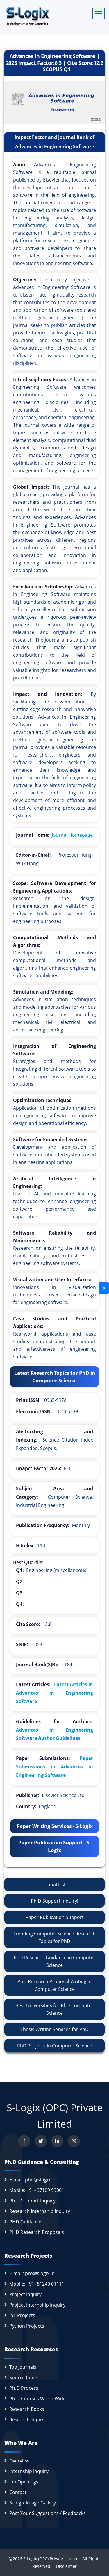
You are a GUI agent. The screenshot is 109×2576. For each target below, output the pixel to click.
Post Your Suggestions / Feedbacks (48, 2513)
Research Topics (27, 2420)
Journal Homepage (72, 835)
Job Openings (24, 2482)
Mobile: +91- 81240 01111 (37, 2284)
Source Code (23, 2378)
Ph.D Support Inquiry (32, 2201)
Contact (18, 2492)
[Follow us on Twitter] (41, 2141)
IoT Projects (22, 2315)
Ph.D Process (24, 2388)
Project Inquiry (25, 2294)
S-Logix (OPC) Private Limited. (52, 2559)
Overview (19, 2461)
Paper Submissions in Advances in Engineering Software (54, 1767)
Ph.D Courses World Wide (37, 2399)
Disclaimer (64, 2566)
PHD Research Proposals (37, 2232)
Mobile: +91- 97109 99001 (37, 2190)
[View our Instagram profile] (74, 2141)
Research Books (27, 2409)
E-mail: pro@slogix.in (32, 2273)
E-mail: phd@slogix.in (32, 2180)
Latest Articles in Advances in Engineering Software (54, 1693)
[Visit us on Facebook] (24, 2141)
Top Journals (23, 2367)
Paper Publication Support (55, 1917)
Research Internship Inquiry (40, 2211)
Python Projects (27, 2326)
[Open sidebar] (104, 1288)
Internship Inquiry (29, 2471)
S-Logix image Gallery (33, 2503)
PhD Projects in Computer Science (55, 2046)
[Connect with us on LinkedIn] (57, 2141)
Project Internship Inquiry (37, 2305)
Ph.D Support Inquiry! (54, 1901)
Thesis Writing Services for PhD (54, 2029)
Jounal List (54, 1885)
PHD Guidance (25, 2222)
